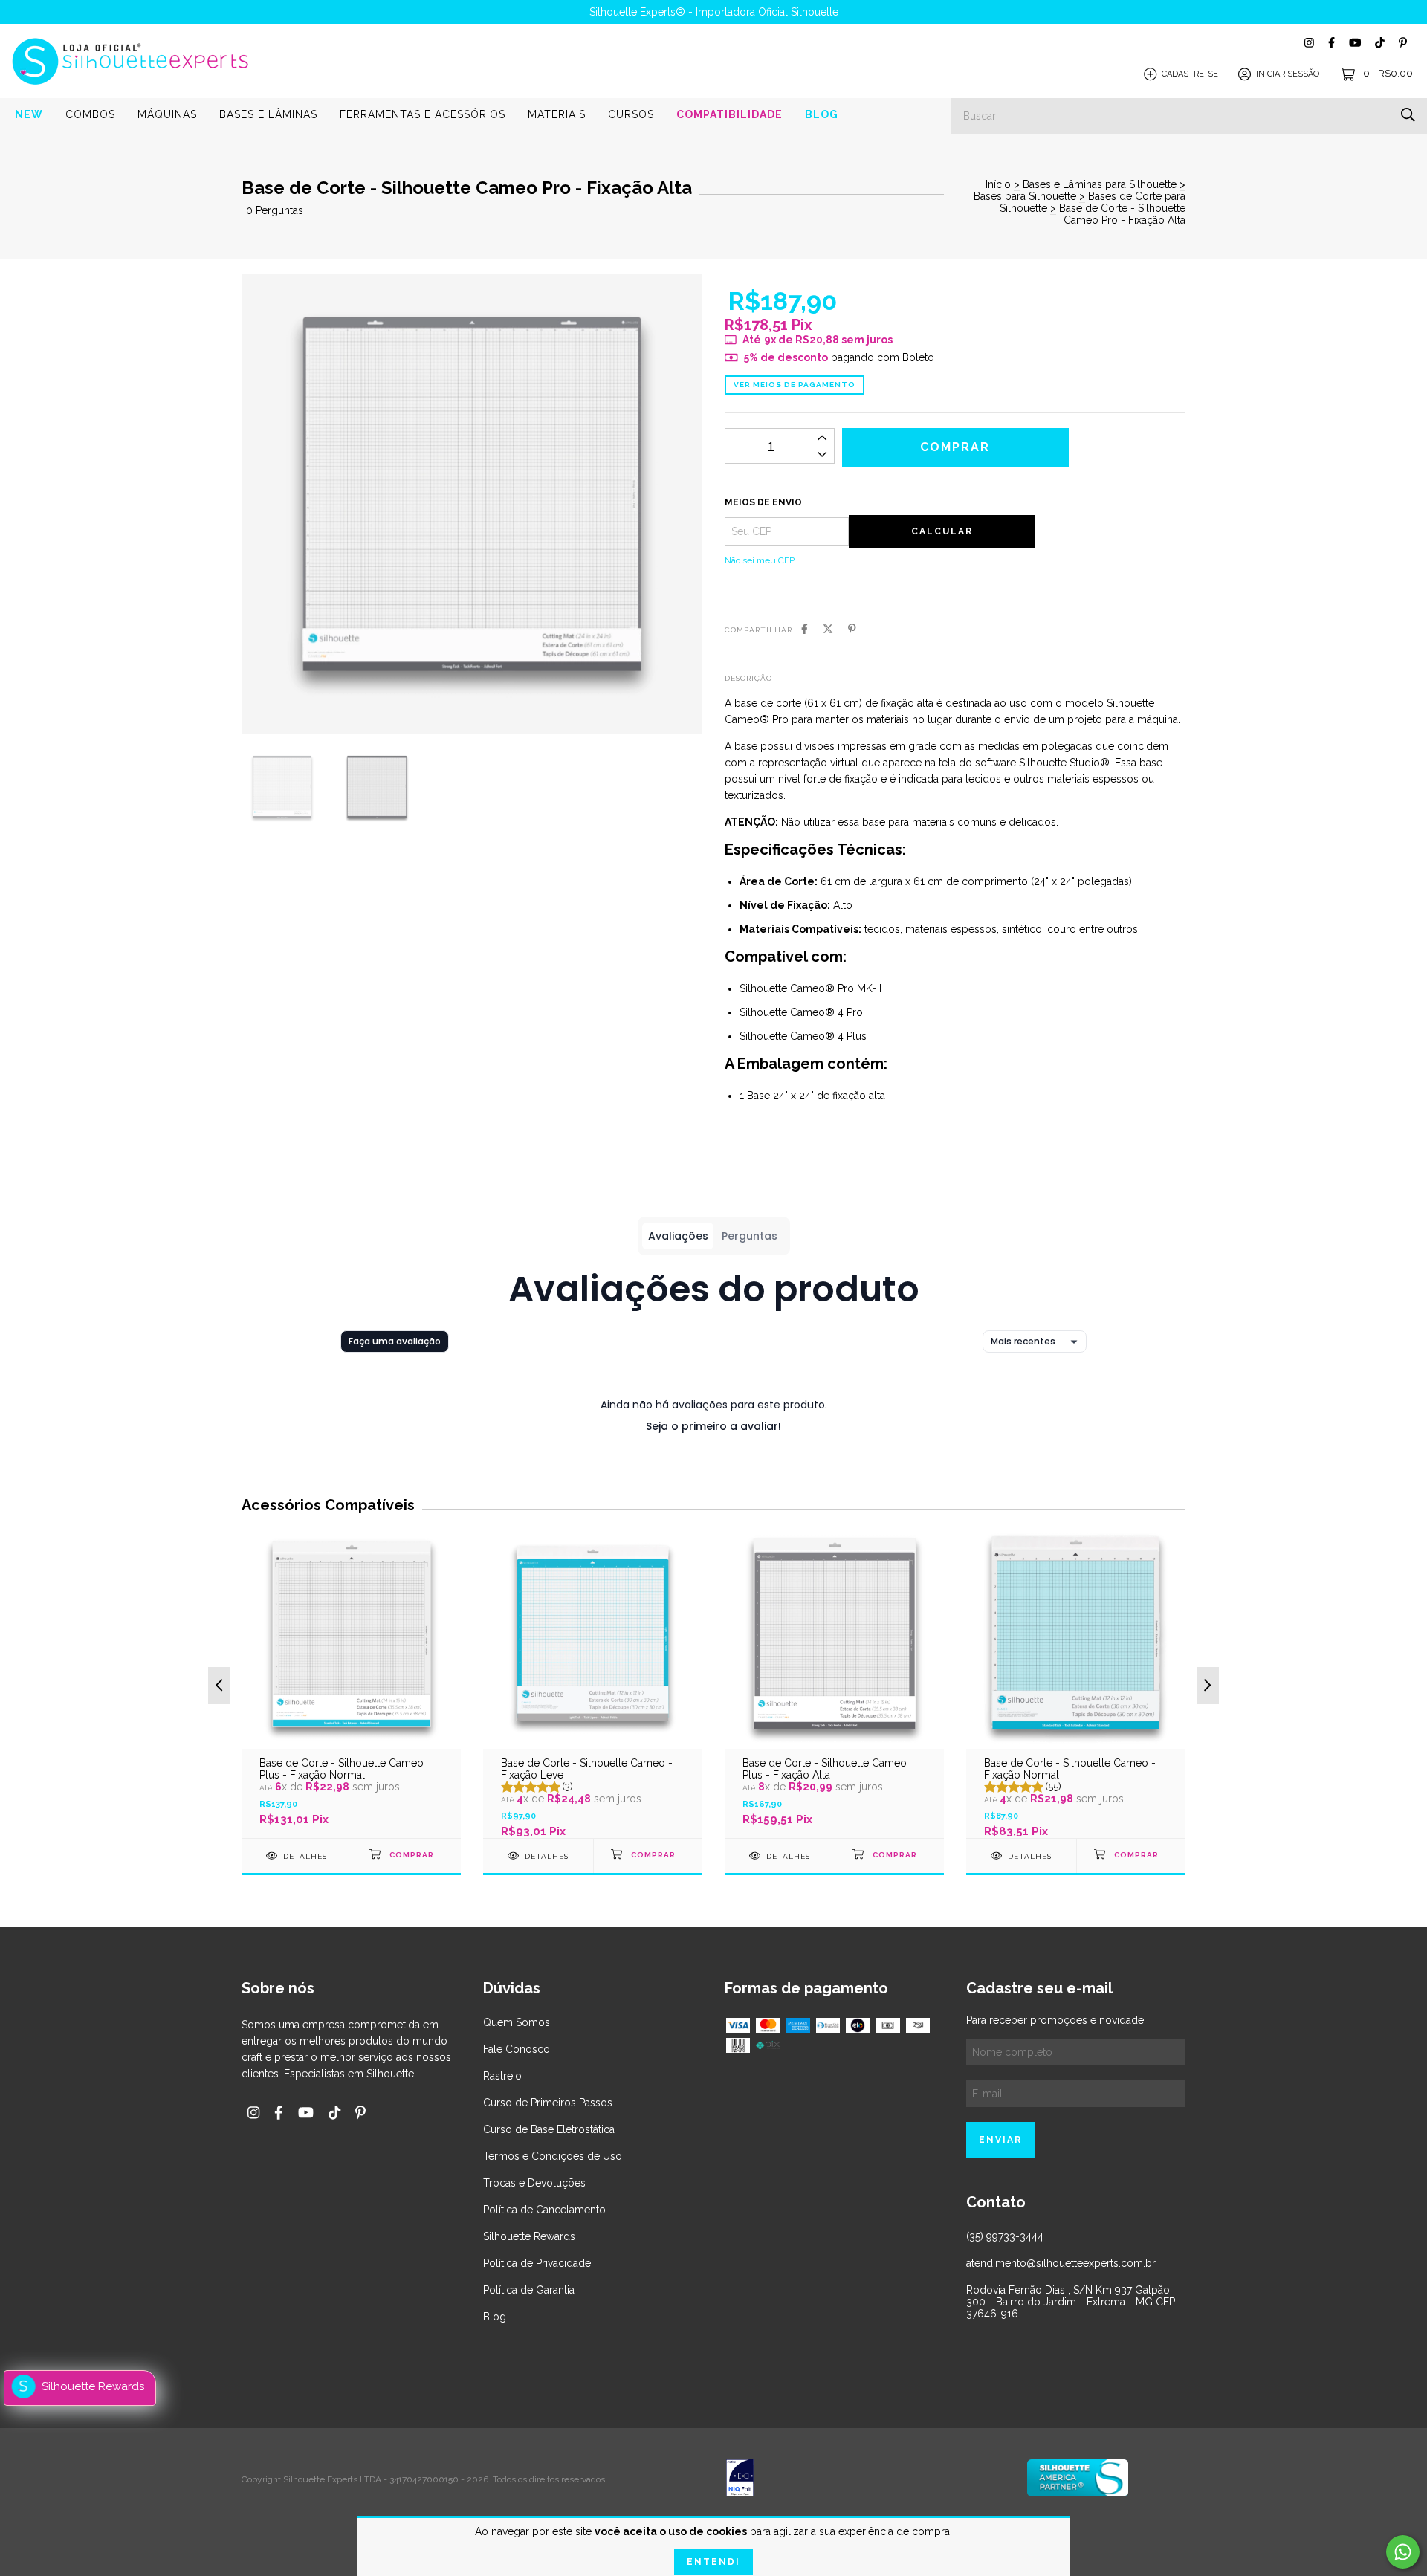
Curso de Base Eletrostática (549, 2129)
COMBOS (90, 114)
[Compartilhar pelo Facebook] (805, 629)
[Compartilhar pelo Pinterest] (852, 629)
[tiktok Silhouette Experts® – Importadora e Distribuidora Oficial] (1380, 43)
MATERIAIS (557, 114)
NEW (29, 114)
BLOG (822, 114)
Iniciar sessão (1288, 74)
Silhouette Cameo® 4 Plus (803, 1036)
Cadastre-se (1190, 74)
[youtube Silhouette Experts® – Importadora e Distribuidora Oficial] (1355, 43)
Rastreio (502, 2076)
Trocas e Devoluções (534, 2183)
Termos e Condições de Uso (553, 2156)
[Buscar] (1408, 115)
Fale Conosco (517, 2049)
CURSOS (631, 114)
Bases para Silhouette (1025, 196)
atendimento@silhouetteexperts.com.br (1061, 2263)
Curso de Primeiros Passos (548, 2103)
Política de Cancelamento (544, 2210)
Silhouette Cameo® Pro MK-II (810, 988)
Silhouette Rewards (529, 2236)
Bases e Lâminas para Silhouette (1100, 184)
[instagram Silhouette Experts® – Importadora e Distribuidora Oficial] (1309, 43)
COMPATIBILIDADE (729, 114)
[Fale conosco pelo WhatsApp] (1403, 2552)
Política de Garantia (529, 2290)
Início (998, 184)
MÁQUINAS (167, 114)
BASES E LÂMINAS (268, 114)
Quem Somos (517, 2022)
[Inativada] (834, 2479)
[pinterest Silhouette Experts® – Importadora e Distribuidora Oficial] (1403, 43)
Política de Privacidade (537, 2263)
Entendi (713, 2562)
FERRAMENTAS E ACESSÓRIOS (423, 114)
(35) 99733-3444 (1005, 2236)
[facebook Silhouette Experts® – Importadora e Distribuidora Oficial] (1331, 43)
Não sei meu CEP (760, 560)
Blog (495, 2317)
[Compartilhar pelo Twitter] (828, 629)
